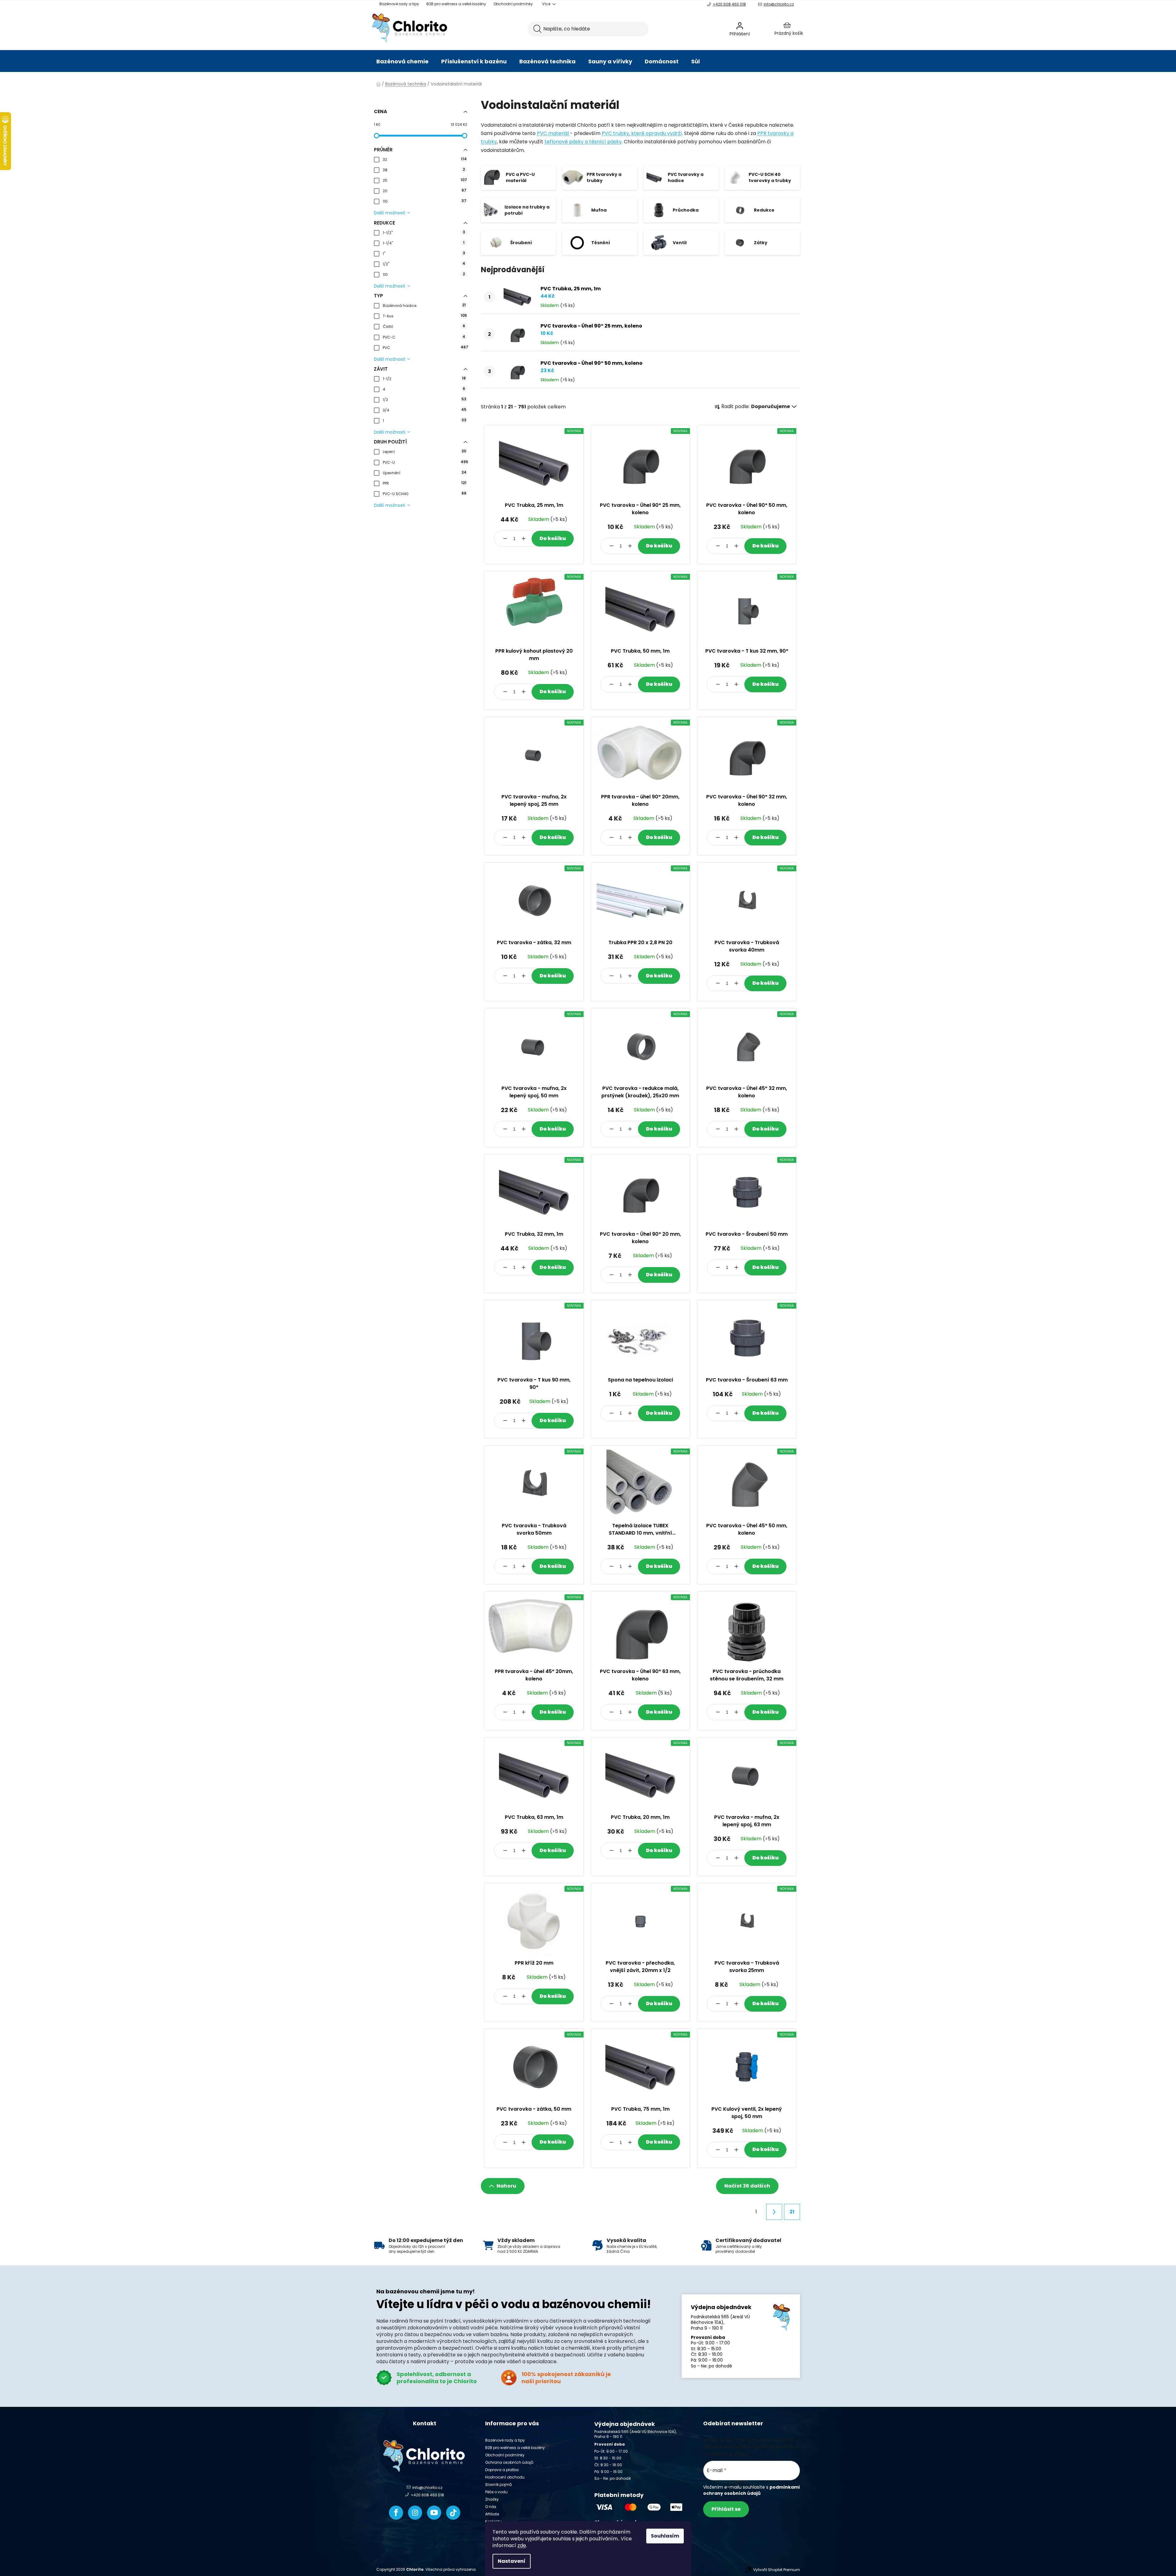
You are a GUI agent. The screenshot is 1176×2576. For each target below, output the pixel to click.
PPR (425, 483)
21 (792, 2212)
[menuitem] (402, 62)
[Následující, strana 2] (774, 2212)
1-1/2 (424, 378)
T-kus (425, 316)
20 (425, 191)
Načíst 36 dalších (747, 2186)
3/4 (425, 410)
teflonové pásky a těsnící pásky (583, 142)
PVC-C (424, 337)
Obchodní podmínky (513, 4)
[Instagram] (415, 2513)
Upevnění (425, 473)
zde (522, 2545)
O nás (491, 2507)
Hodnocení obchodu (505, 2477)
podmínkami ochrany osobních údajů (751, 2490)
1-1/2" (424, 232)
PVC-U (425, 462)
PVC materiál (553, 133)
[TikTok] (453, 2513)
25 (425, 180)
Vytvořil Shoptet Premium (777, 2570)
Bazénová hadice (424, 305)
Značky (492, 2499)
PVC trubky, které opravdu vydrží (642, 133)
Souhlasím (665, 2536)
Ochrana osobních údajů (509, 2462)
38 (424, 170)
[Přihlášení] (756, 29)
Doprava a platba (502, 2470)
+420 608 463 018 (729, 4)
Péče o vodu (496, 2492)
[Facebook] (396, 2513)
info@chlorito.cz (779, 4)
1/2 (425, 399)
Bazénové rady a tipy (399, 4)
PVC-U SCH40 (425, 493)
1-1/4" (424, 243)
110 (425, 201)
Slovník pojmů (499, 2485)
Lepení (424, 451)
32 (425, 159)
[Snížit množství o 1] (505, 539)
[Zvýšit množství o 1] (524, 539)
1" (424, 253)
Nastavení (512, 2561)
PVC (425, 347)
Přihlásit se (726, 2509)
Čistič (424, 326)
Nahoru (506, 2186)
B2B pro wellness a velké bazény (456, 4)
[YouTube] (434, 2513)
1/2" (424, 264)
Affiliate (492, 2514)
